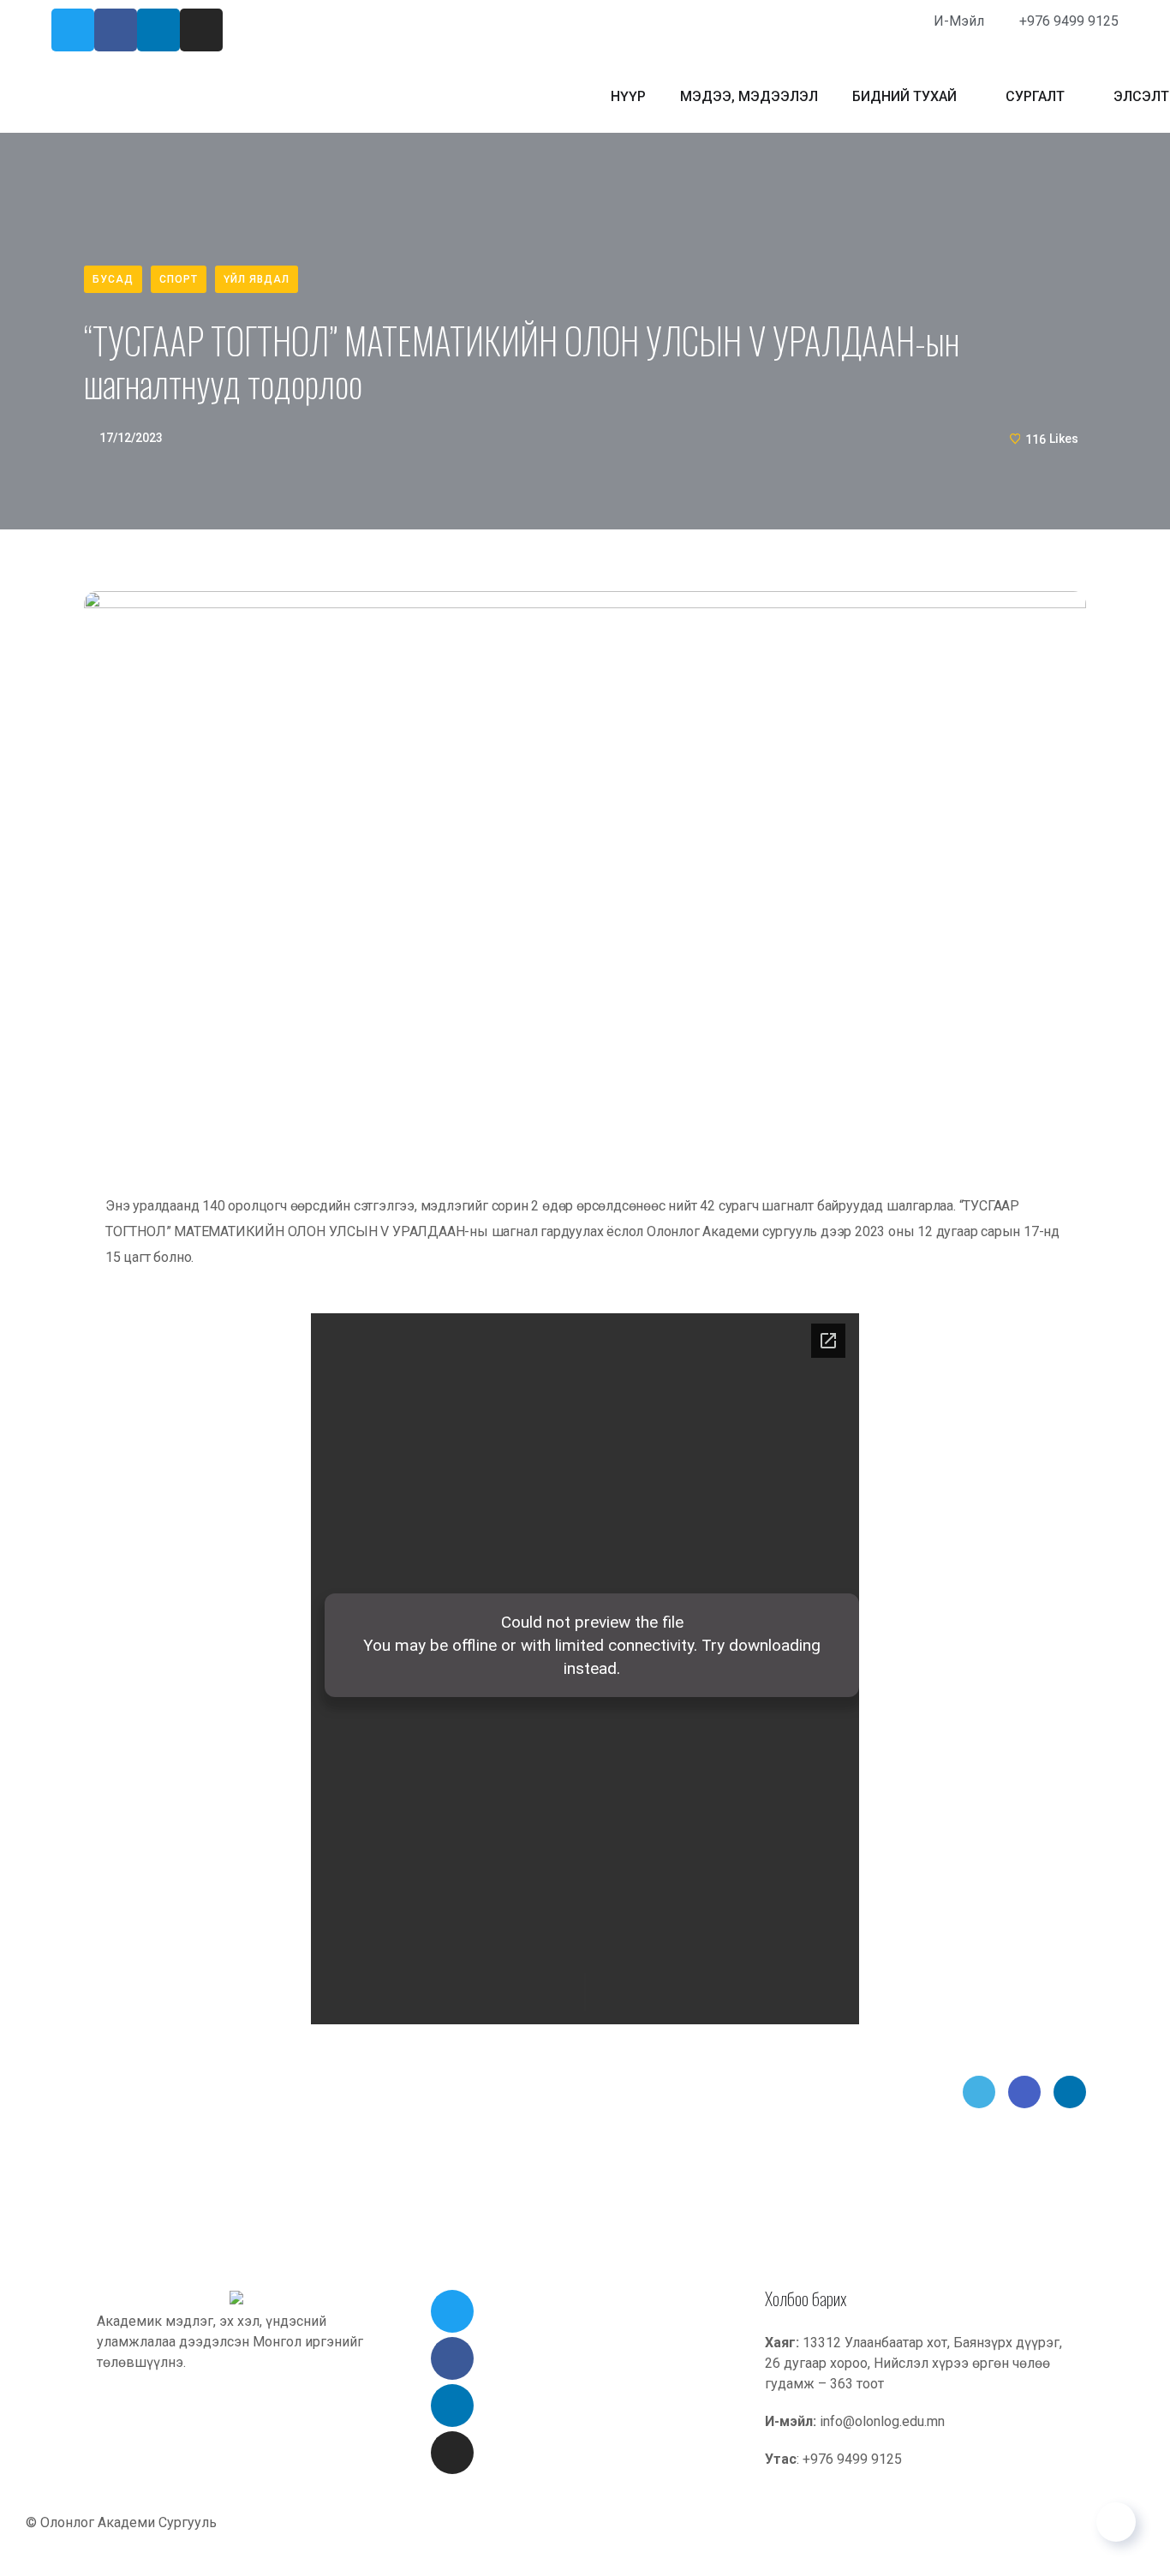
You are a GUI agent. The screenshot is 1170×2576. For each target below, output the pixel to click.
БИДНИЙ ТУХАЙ (904, 96)
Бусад (113, 279)
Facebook (1024, 2092)
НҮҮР (628, 96)
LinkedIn (1070, 2092)
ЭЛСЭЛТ (1141, 96)
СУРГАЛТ (1035, 96)
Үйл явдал (257, 279)
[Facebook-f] (116, 30)
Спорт (179, 279)
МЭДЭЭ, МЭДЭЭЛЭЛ (749, 96)
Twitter (979, 2092)
